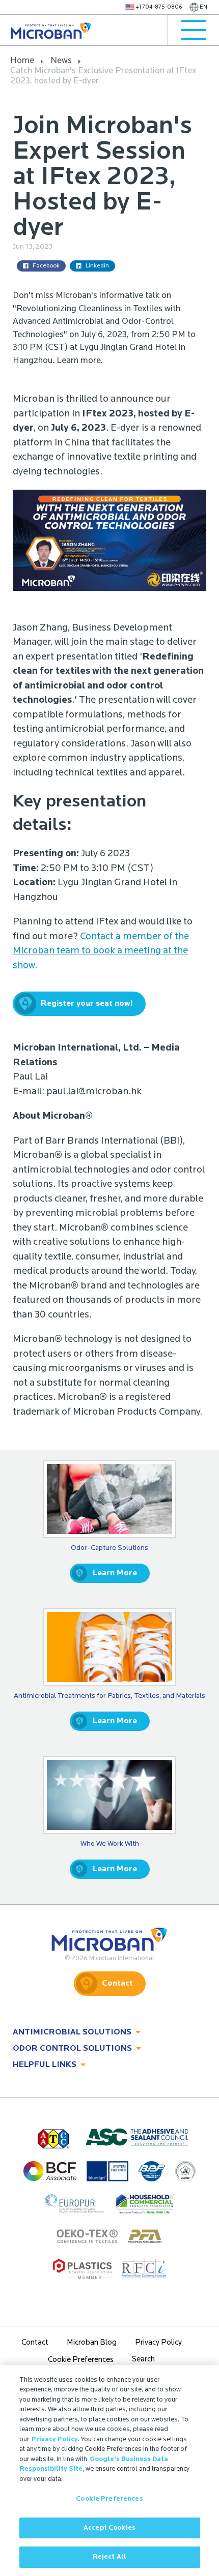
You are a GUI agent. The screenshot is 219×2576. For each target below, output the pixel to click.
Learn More (115, 1573)
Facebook (46, 266)
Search (143, 2360)
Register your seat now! (87, 1004)
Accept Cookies (109, 2528)
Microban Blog (92, 2343)
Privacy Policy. (56, 2439)
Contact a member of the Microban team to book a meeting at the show (101, 951)
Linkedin (97, 266)
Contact (117, 1984)
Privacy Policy (158, 2343)
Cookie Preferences (109, 2499)
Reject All (109, 2557)
